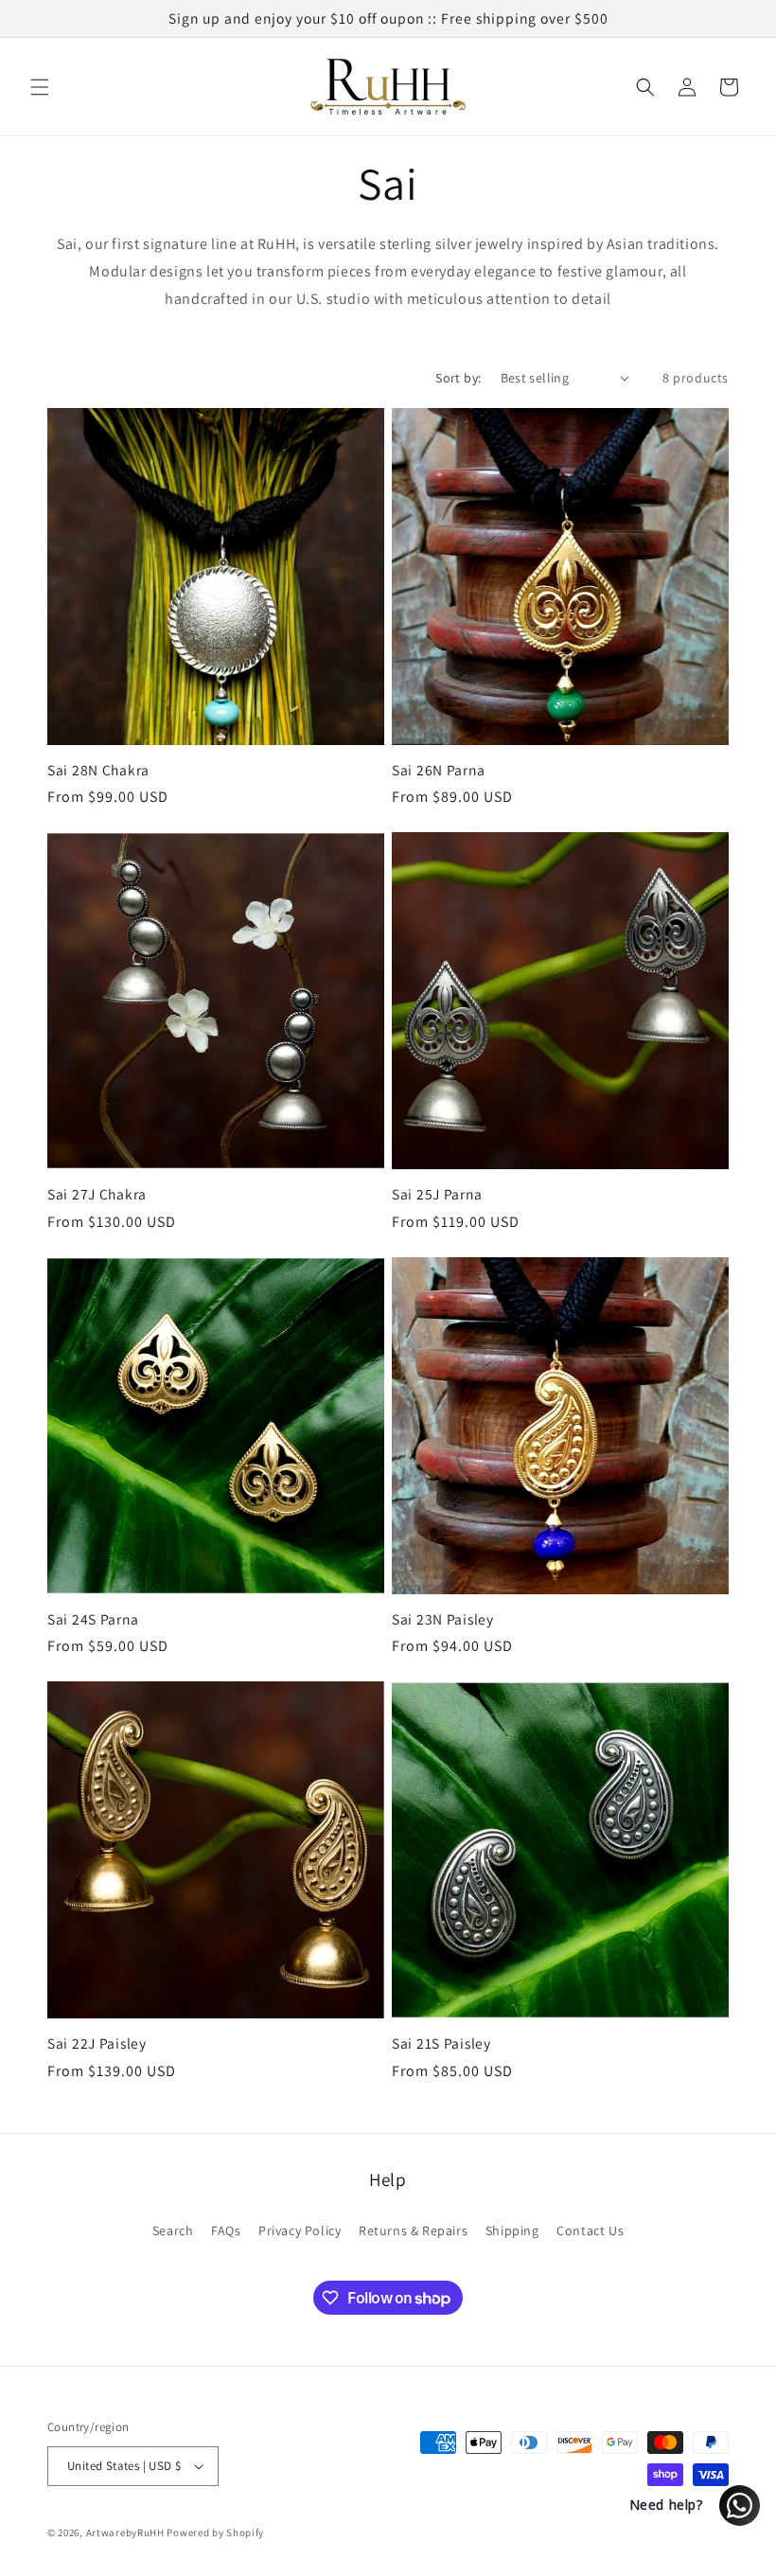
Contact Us (590, 2230)
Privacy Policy (300, 2230)
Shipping (512, 2230)
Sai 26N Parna (438, 770)
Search (173, 2230)
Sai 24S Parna (93, 1619)
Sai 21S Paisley (441, 2043)
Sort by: (458, 378)
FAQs (226, 2230)
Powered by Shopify (215, 2532)
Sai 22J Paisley (97, 2043)
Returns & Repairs (413, 2230)
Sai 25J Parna (437, 1194)
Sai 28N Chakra (98, 770)
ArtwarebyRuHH (125, 2532)
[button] (40, 87)
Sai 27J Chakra (97, 1194)
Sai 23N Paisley (443, 1619)
